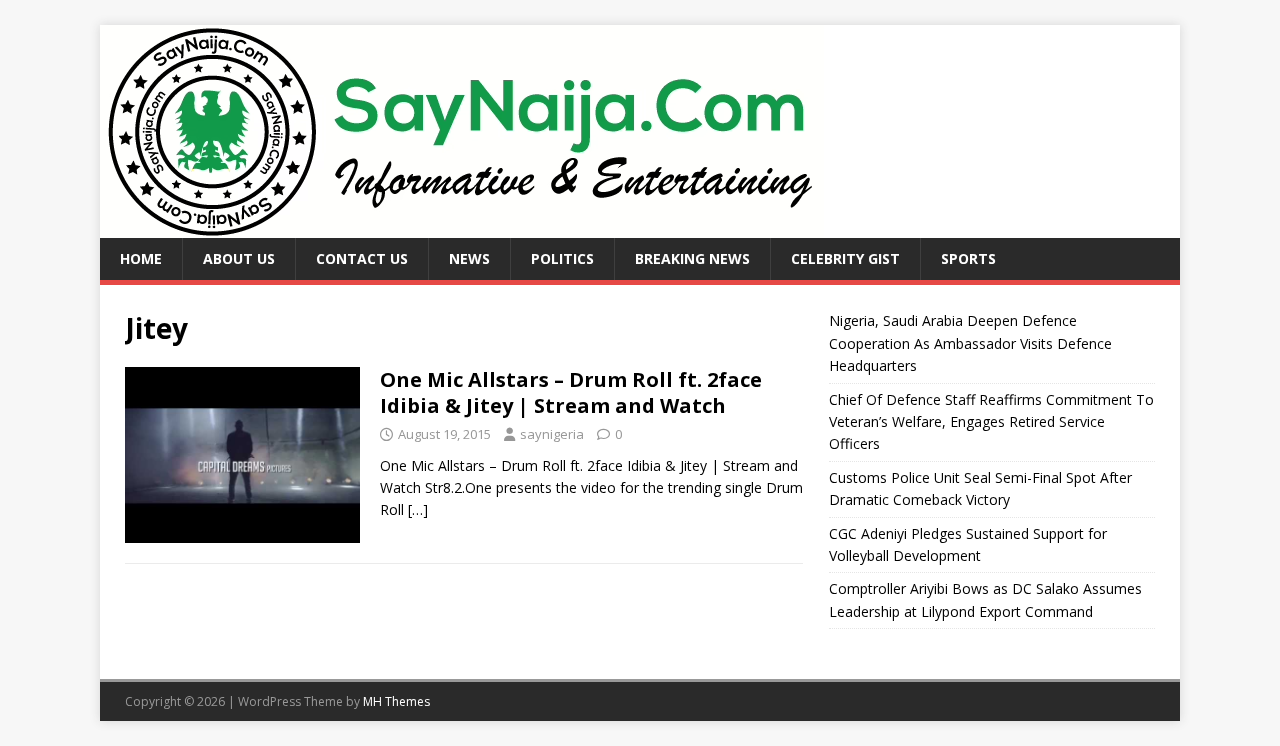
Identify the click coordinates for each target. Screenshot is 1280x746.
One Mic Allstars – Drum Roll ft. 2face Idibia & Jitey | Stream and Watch (571, 392)
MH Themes (396, 701)
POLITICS (562, 258)
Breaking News (692, 258)
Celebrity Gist (845, 258)
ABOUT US (239, 258)
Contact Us (362, 258)
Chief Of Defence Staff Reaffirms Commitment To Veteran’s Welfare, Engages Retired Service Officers (991, 422)
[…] (418, 509)
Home (141, 258)
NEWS (469, 258)
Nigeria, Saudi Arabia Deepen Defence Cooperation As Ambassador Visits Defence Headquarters (970, 343)
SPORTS (968, 258)
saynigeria (552, 434)
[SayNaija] (462, 226)
